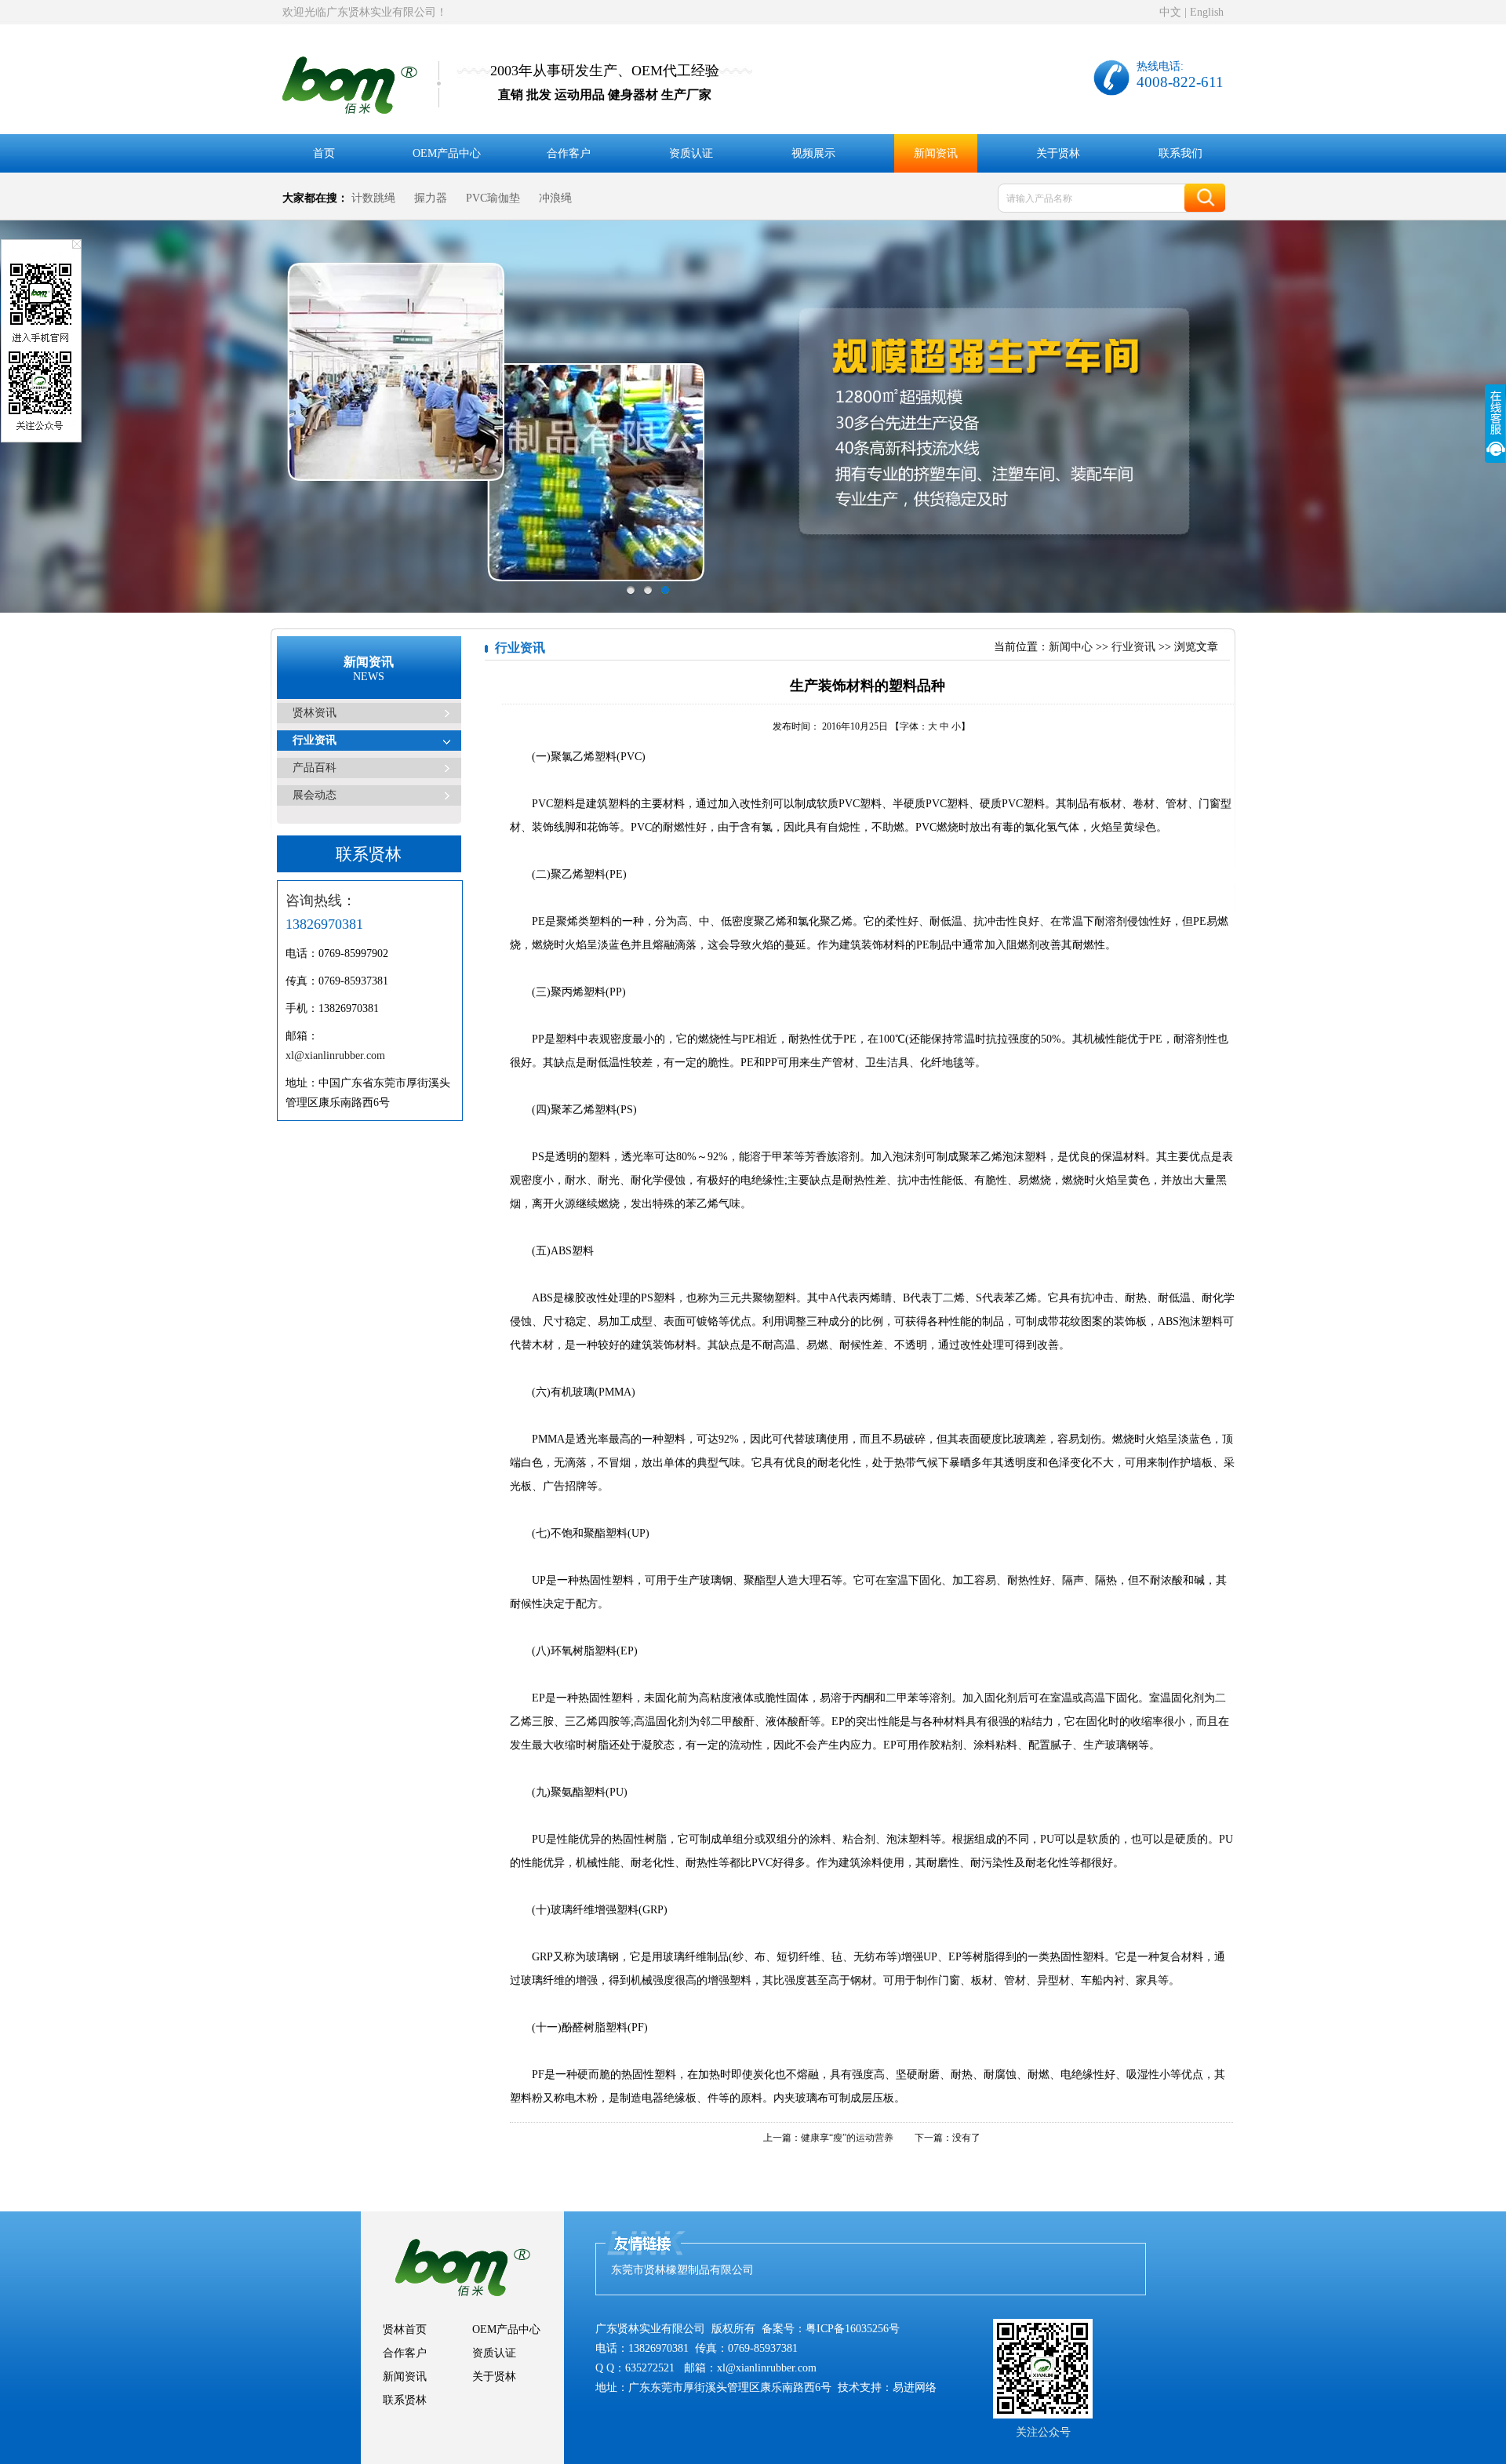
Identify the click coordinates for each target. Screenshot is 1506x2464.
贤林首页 (405, 2329)
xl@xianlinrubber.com (335, 1055)
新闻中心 (1071, 647)
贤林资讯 (315, 713)
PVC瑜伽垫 (493, 198)
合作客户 (569, 153)
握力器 (431, 198)
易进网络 (915, 2388)
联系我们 (1180, 153)
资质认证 (691, 153)
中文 (1170, 12)
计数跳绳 (373, 198)
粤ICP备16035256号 (853, 2329)
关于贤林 (1058, 153)
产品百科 (315, 768)
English (1207, 12)
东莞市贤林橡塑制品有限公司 (682, 2270)
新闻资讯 (936, 153)
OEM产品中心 (447, 153)
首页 (324, 153)
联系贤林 (405, 2400)
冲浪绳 (555, 198)
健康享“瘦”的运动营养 (847, 2138)
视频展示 (813, 153)
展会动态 (315, 795)
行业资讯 (315, 740)
